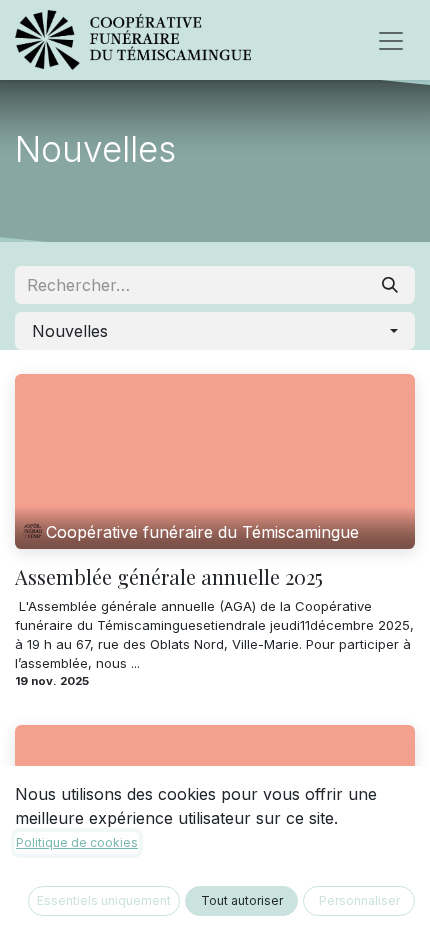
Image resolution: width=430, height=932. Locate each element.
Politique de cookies (77, 842)
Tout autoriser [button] (242, 900)
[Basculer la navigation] (391, 40)
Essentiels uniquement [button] (104, 900)
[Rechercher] (390, 285)
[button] (215, 331)
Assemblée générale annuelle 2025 (169, 577)
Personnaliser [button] (359, 900)
